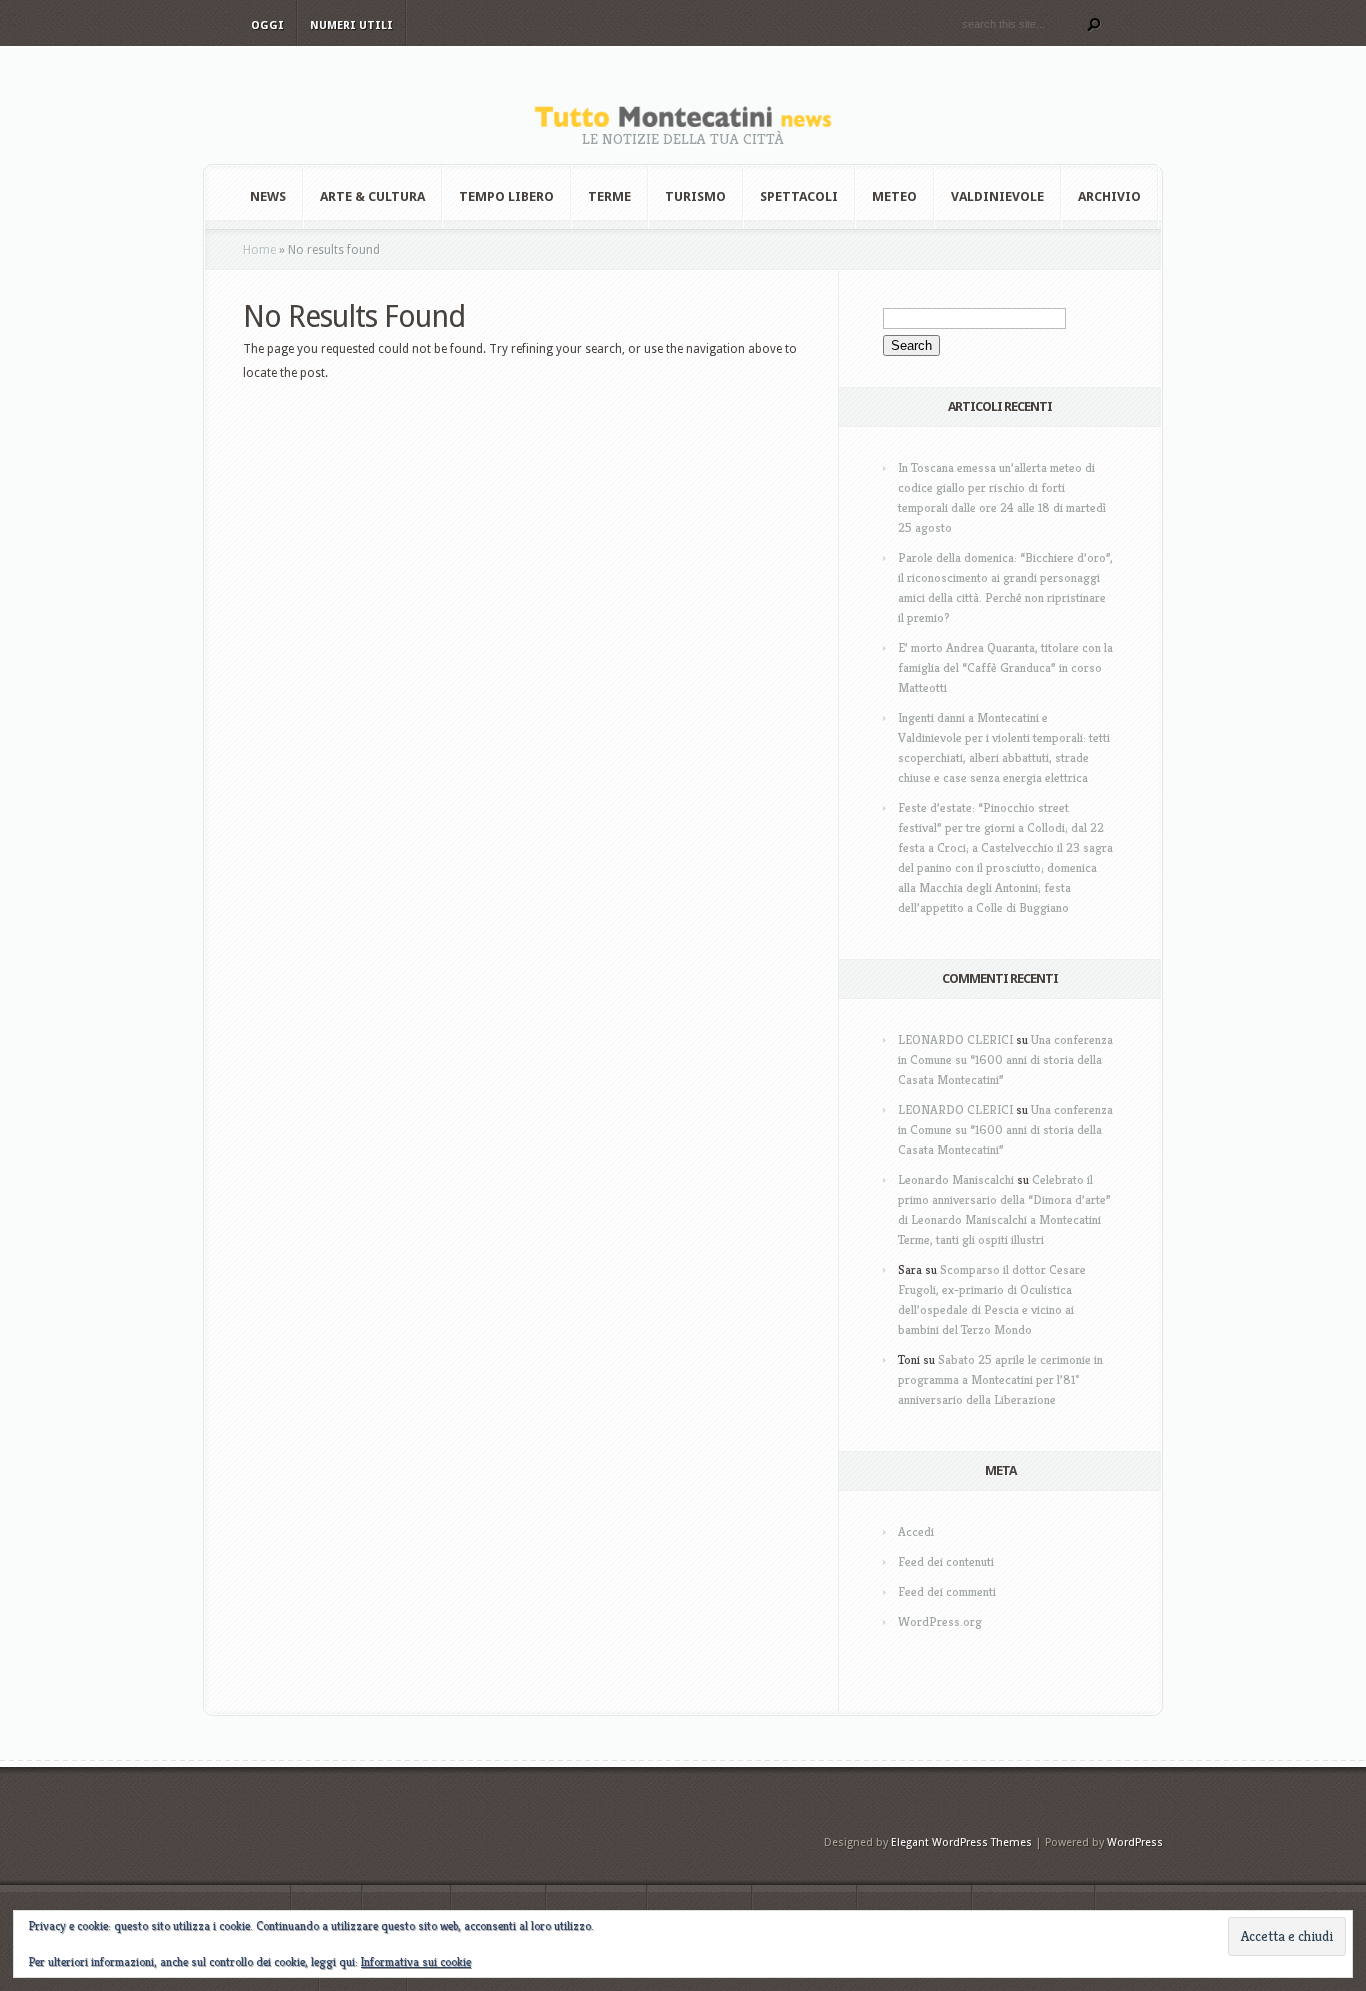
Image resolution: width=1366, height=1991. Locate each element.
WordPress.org (940, 1621)
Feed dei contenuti (946, 1561)
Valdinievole (997, 196)
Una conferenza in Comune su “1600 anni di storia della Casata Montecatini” (1005, 1059)
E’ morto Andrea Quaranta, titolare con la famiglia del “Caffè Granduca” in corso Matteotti (1005, 667)
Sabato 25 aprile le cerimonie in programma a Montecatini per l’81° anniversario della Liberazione (1000, 1379)
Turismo (695, 196)
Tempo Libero (506, 196)
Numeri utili (351, 25)
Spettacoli (799, 196)
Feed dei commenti (947, 1591)
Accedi (916, 1531)
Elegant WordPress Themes (961, 1842)
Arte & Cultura (372, 196)
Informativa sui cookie (416, 1961)
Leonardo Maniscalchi (956, 1179)
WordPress (1135, 1842)
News (268, 196)
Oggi (267, 25)
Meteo (894, 196)
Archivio (1109, 196)
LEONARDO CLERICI (955, 1039)
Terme (609, 196)
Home (259, 250)
